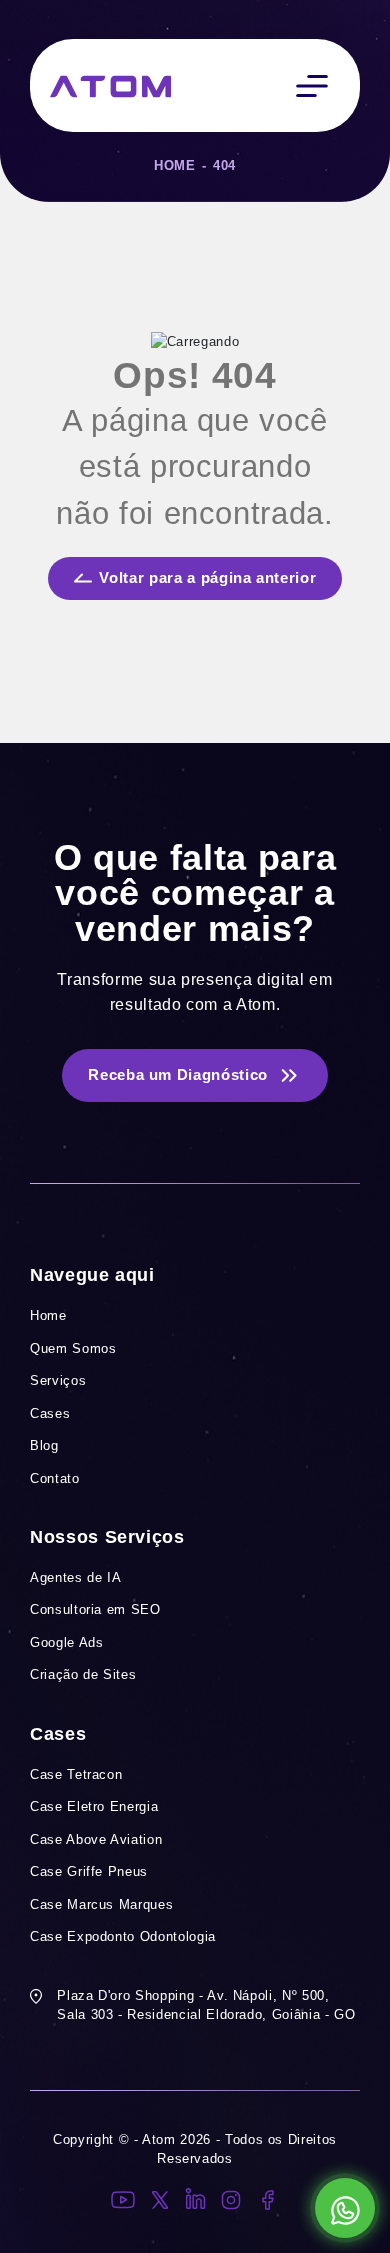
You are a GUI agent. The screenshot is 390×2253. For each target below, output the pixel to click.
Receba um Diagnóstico (178, 1075)
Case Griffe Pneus (89, 1871)
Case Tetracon (76, 1774)
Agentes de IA (75, 1577)
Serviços (58, 1380)
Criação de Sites (83, 1674)
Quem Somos (73, 1348)
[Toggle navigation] (312, 85)
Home (175, 165)
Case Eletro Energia (94, 1806)
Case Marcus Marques (101, 1904)
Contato (55, 1478)
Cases (50, 1413)
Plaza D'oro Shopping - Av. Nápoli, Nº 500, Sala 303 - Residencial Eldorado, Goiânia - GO (206, 2005)
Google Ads (67, 1642)
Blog (44, 1445)
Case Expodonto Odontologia (123, 1936)
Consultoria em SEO (95, 1609)
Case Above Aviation (96, 1839)
